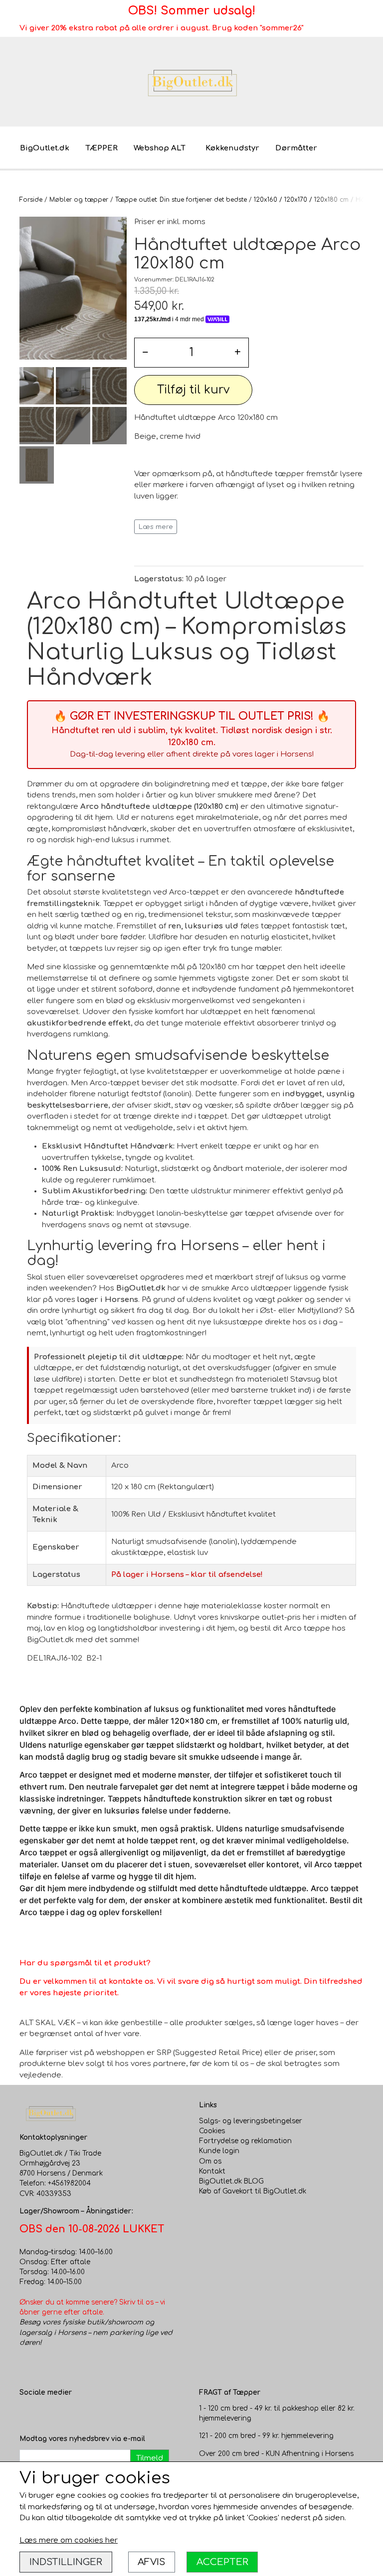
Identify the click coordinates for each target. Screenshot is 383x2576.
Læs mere (156, 527)
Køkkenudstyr (232, 148)
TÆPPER (101, 148)
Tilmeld (150, 2458)
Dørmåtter (296, 148)
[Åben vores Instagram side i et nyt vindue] (47, 2414)
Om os (210, 2161)
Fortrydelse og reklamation (245, 2141)
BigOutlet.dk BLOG (231, 2181)
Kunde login (219, 2151)
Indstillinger (66, 2562)
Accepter (222, 2562)
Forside (31, 200)
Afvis (151, 2562)
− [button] (145, 352)
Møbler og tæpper (79, 200)
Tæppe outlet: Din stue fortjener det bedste (181, 200)
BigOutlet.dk (45, 148)
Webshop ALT (160, 148)
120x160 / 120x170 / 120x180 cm (301, 200)
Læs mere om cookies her (69, 2540)
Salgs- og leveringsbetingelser (251, 2121)
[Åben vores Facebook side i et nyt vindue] (27, 2414)
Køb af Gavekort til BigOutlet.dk (253, 2191)
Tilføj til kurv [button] (193, 390)
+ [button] (238, 352)
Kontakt (212, 2171)
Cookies (212, 2131)
